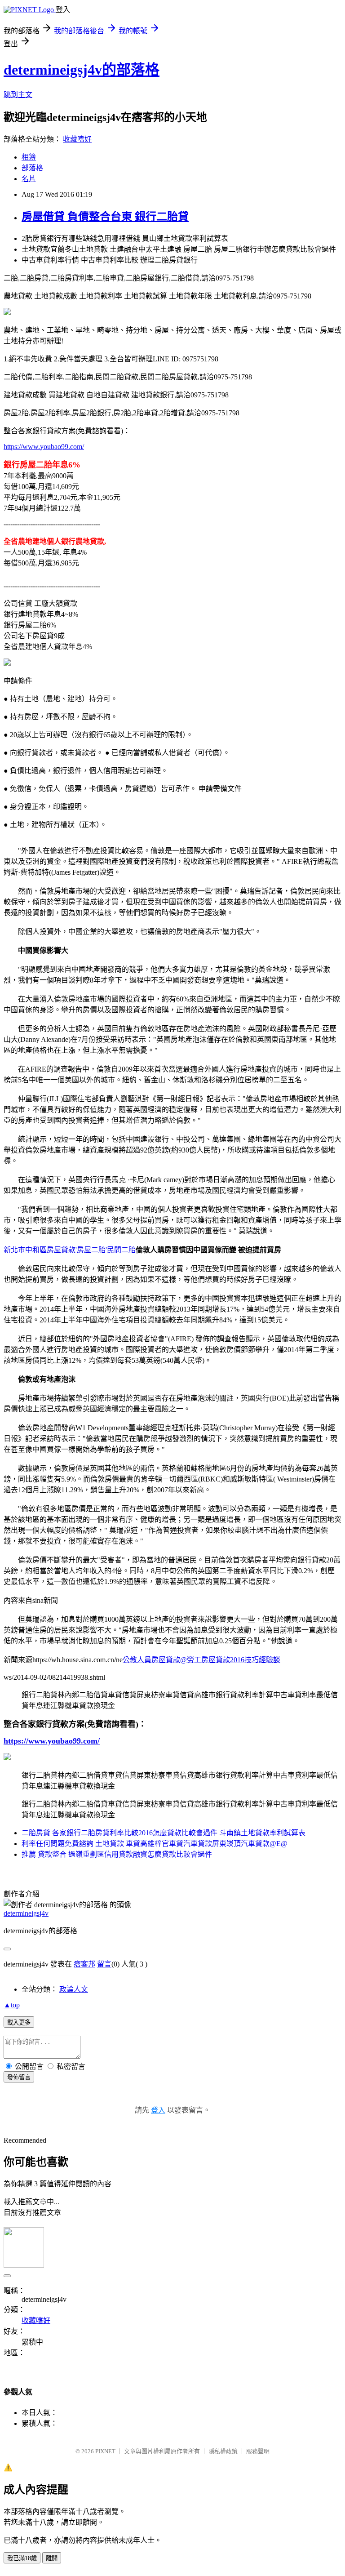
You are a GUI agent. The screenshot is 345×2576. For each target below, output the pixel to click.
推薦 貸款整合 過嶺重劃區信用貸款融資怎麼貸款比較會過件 (117, 1854)
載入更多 (19, 2022)
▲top (12, 2005)
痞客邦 (84, 1964)
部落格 (32, 168)
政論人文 (74, 1989)
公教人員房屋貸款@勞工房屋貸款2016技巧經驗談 (201, 1660)
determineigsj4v (26, 1913)
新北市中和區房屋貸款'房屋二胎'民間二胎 (70, 1250)
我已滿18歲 (22, 2558)
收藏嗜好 (77, 139)
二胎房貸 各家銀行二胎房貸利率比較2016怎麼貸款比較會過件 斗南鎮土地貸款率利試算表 (164, 1833)
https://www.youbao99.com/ (44, 447)
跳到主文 (18, 95)
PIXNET (105, 2451)
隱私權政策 (223, 2451)
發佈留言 (19, 2077)
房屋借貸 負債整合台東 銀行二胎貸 (105, 217)
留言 (104, 1964)
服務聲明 (258, 2451)
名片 (29, 179)
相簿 (29, 157)
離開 (52, 2558)
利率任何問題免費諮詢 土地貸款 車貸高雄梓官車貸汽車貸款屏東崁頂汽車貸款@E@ (155, 1844)
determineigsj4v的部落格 (82, 70)
